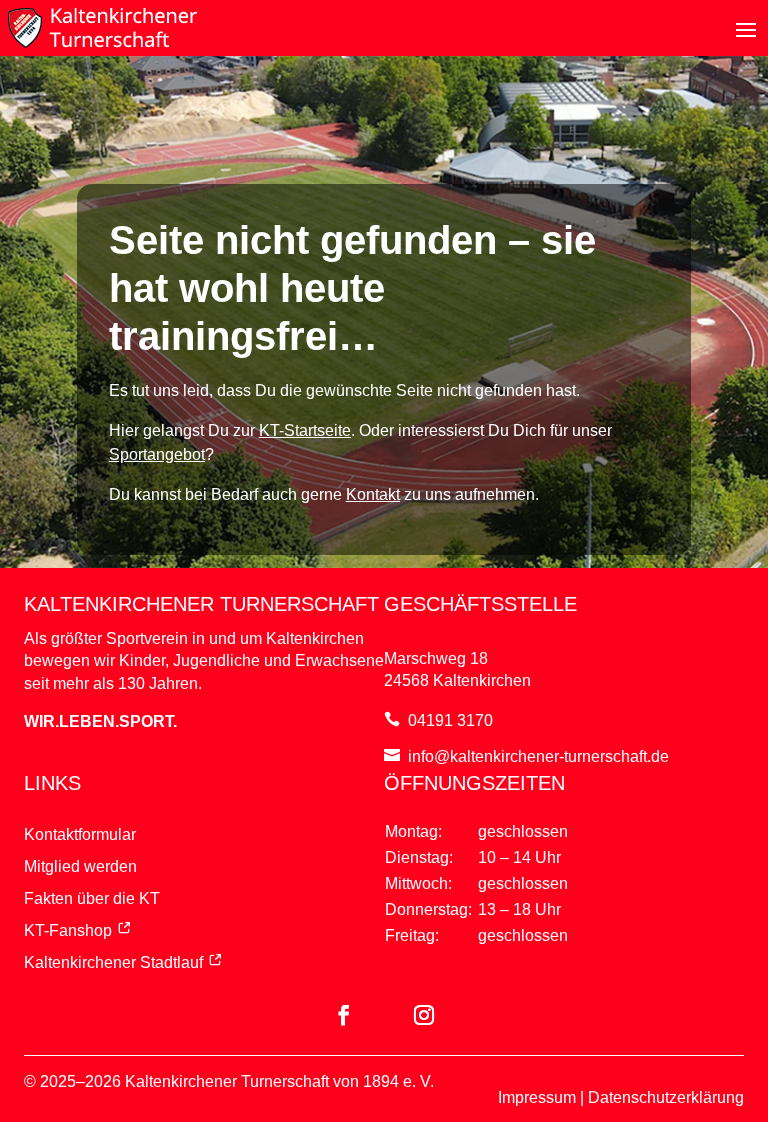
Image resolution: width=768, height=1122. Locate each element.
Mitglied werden (80, 866)
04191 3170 (450, 720)
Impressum (537, 1097)
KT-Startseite (305, 430)
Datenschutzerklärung (666, 1097)
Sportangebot (157, 454)
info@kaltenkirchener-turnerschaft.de (538, 756)
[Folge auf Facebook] (344, 1015)
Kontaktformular (80, 834)
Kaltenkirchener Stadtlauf (113, 962)
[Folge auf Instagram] (424, 1015)
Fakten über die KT (92, 898)
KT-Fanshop (68, 930)
